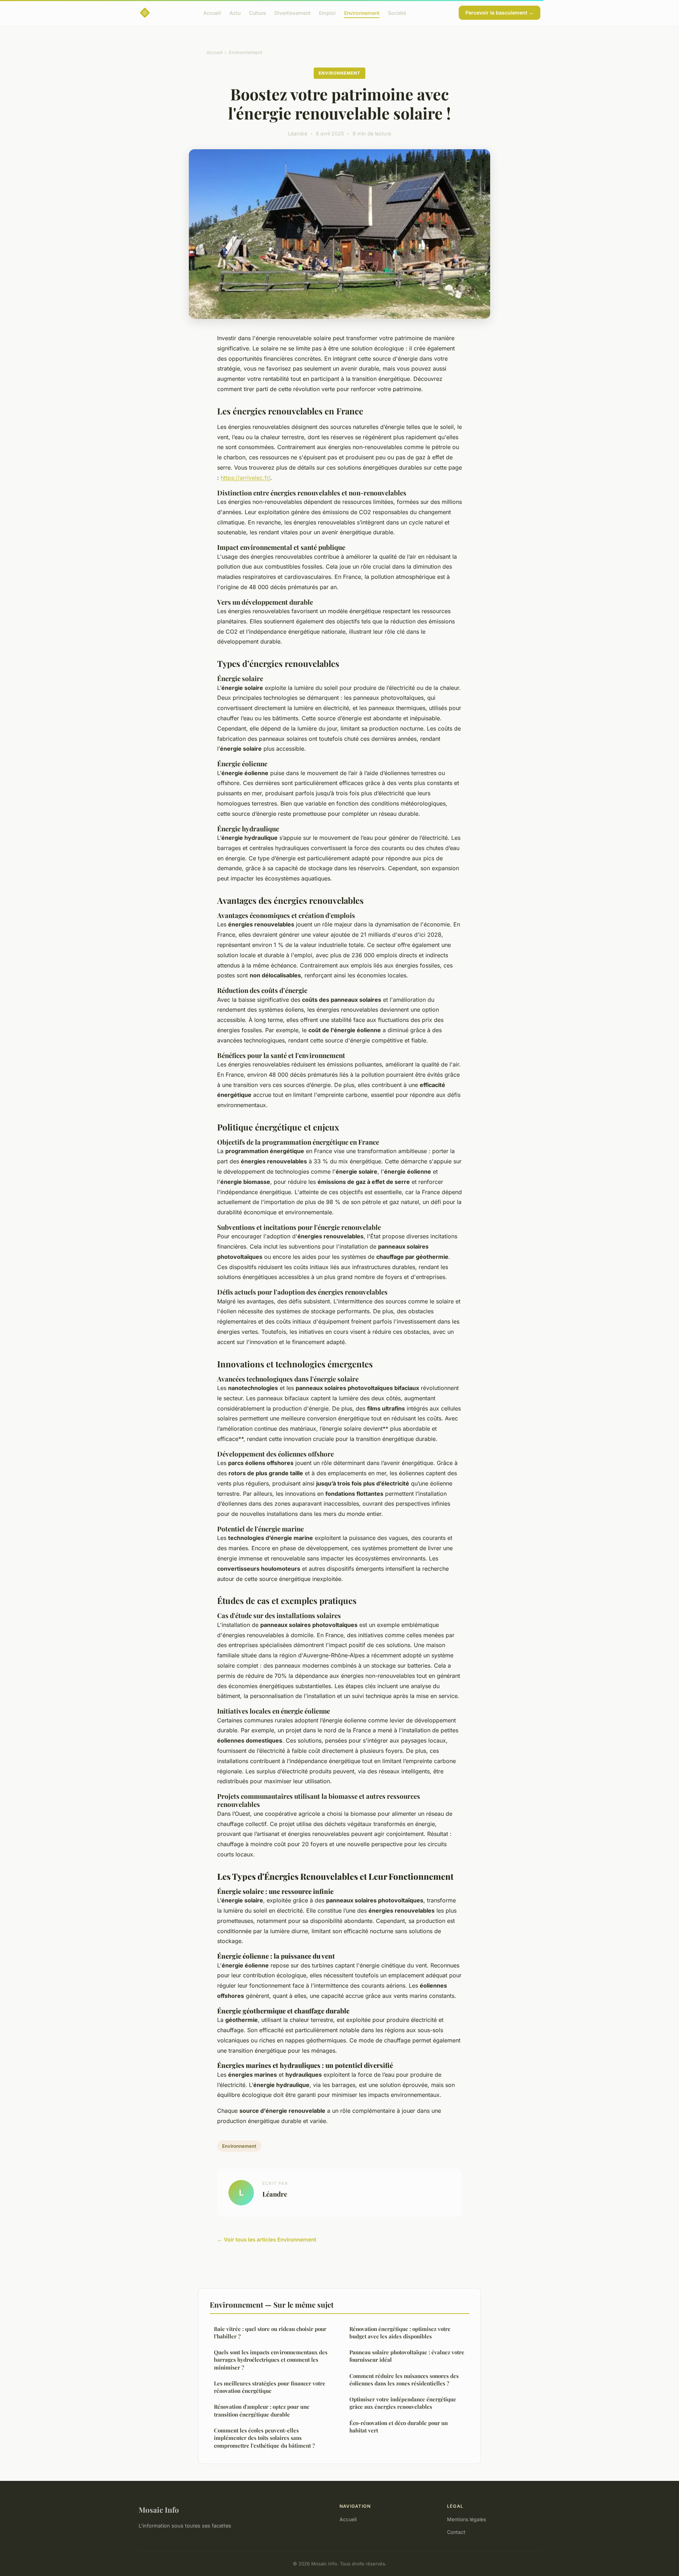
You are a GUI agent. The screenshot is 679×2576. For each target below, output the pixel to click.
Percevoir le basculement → (500, 13)
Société (397, 13)
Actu (235, 13)
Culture (257, 13)
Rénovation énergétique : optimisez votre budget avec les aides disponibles (400, 2333)
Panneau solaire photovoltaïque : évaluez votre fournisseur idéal (407, 2356)
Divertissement (292, 13)
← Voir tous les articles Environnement (267, 2240)
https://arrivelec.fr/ (245, 478)
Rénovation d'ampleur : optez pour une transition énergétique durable (262, 2410)
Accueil (212, 13)
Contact (456, 2532)
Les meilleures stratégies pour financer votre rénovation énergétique (270, 2387)
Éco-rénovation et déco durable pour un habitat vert (399, 2427)
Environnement (362, 13)
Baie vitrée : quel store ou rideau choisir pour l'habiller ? (270, 2333)
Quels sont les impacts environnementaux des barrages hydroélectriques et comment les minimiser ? (271, 2360)
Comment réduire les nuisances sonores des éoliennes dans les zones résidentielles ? (404, 2380)
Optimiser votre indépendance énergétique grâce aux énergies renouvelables (403, 2403)
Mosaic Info (159, 2510)
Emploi (327, 13)
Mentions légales (466, 2519)
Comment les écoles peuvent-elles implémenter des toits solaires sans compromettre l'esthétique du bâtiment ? (264, 2438)
